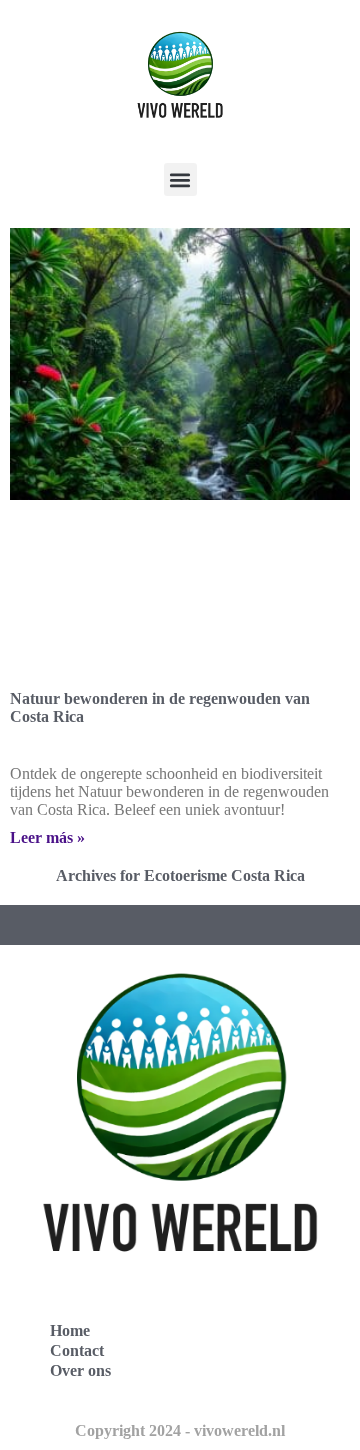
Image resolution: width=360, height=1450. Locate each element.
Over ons (80, 1370)
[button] (180, 179)
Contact (77, 1350)
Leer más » (47, 837)
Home (70, 1330)
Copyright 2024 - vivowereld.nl (180, 1430)
